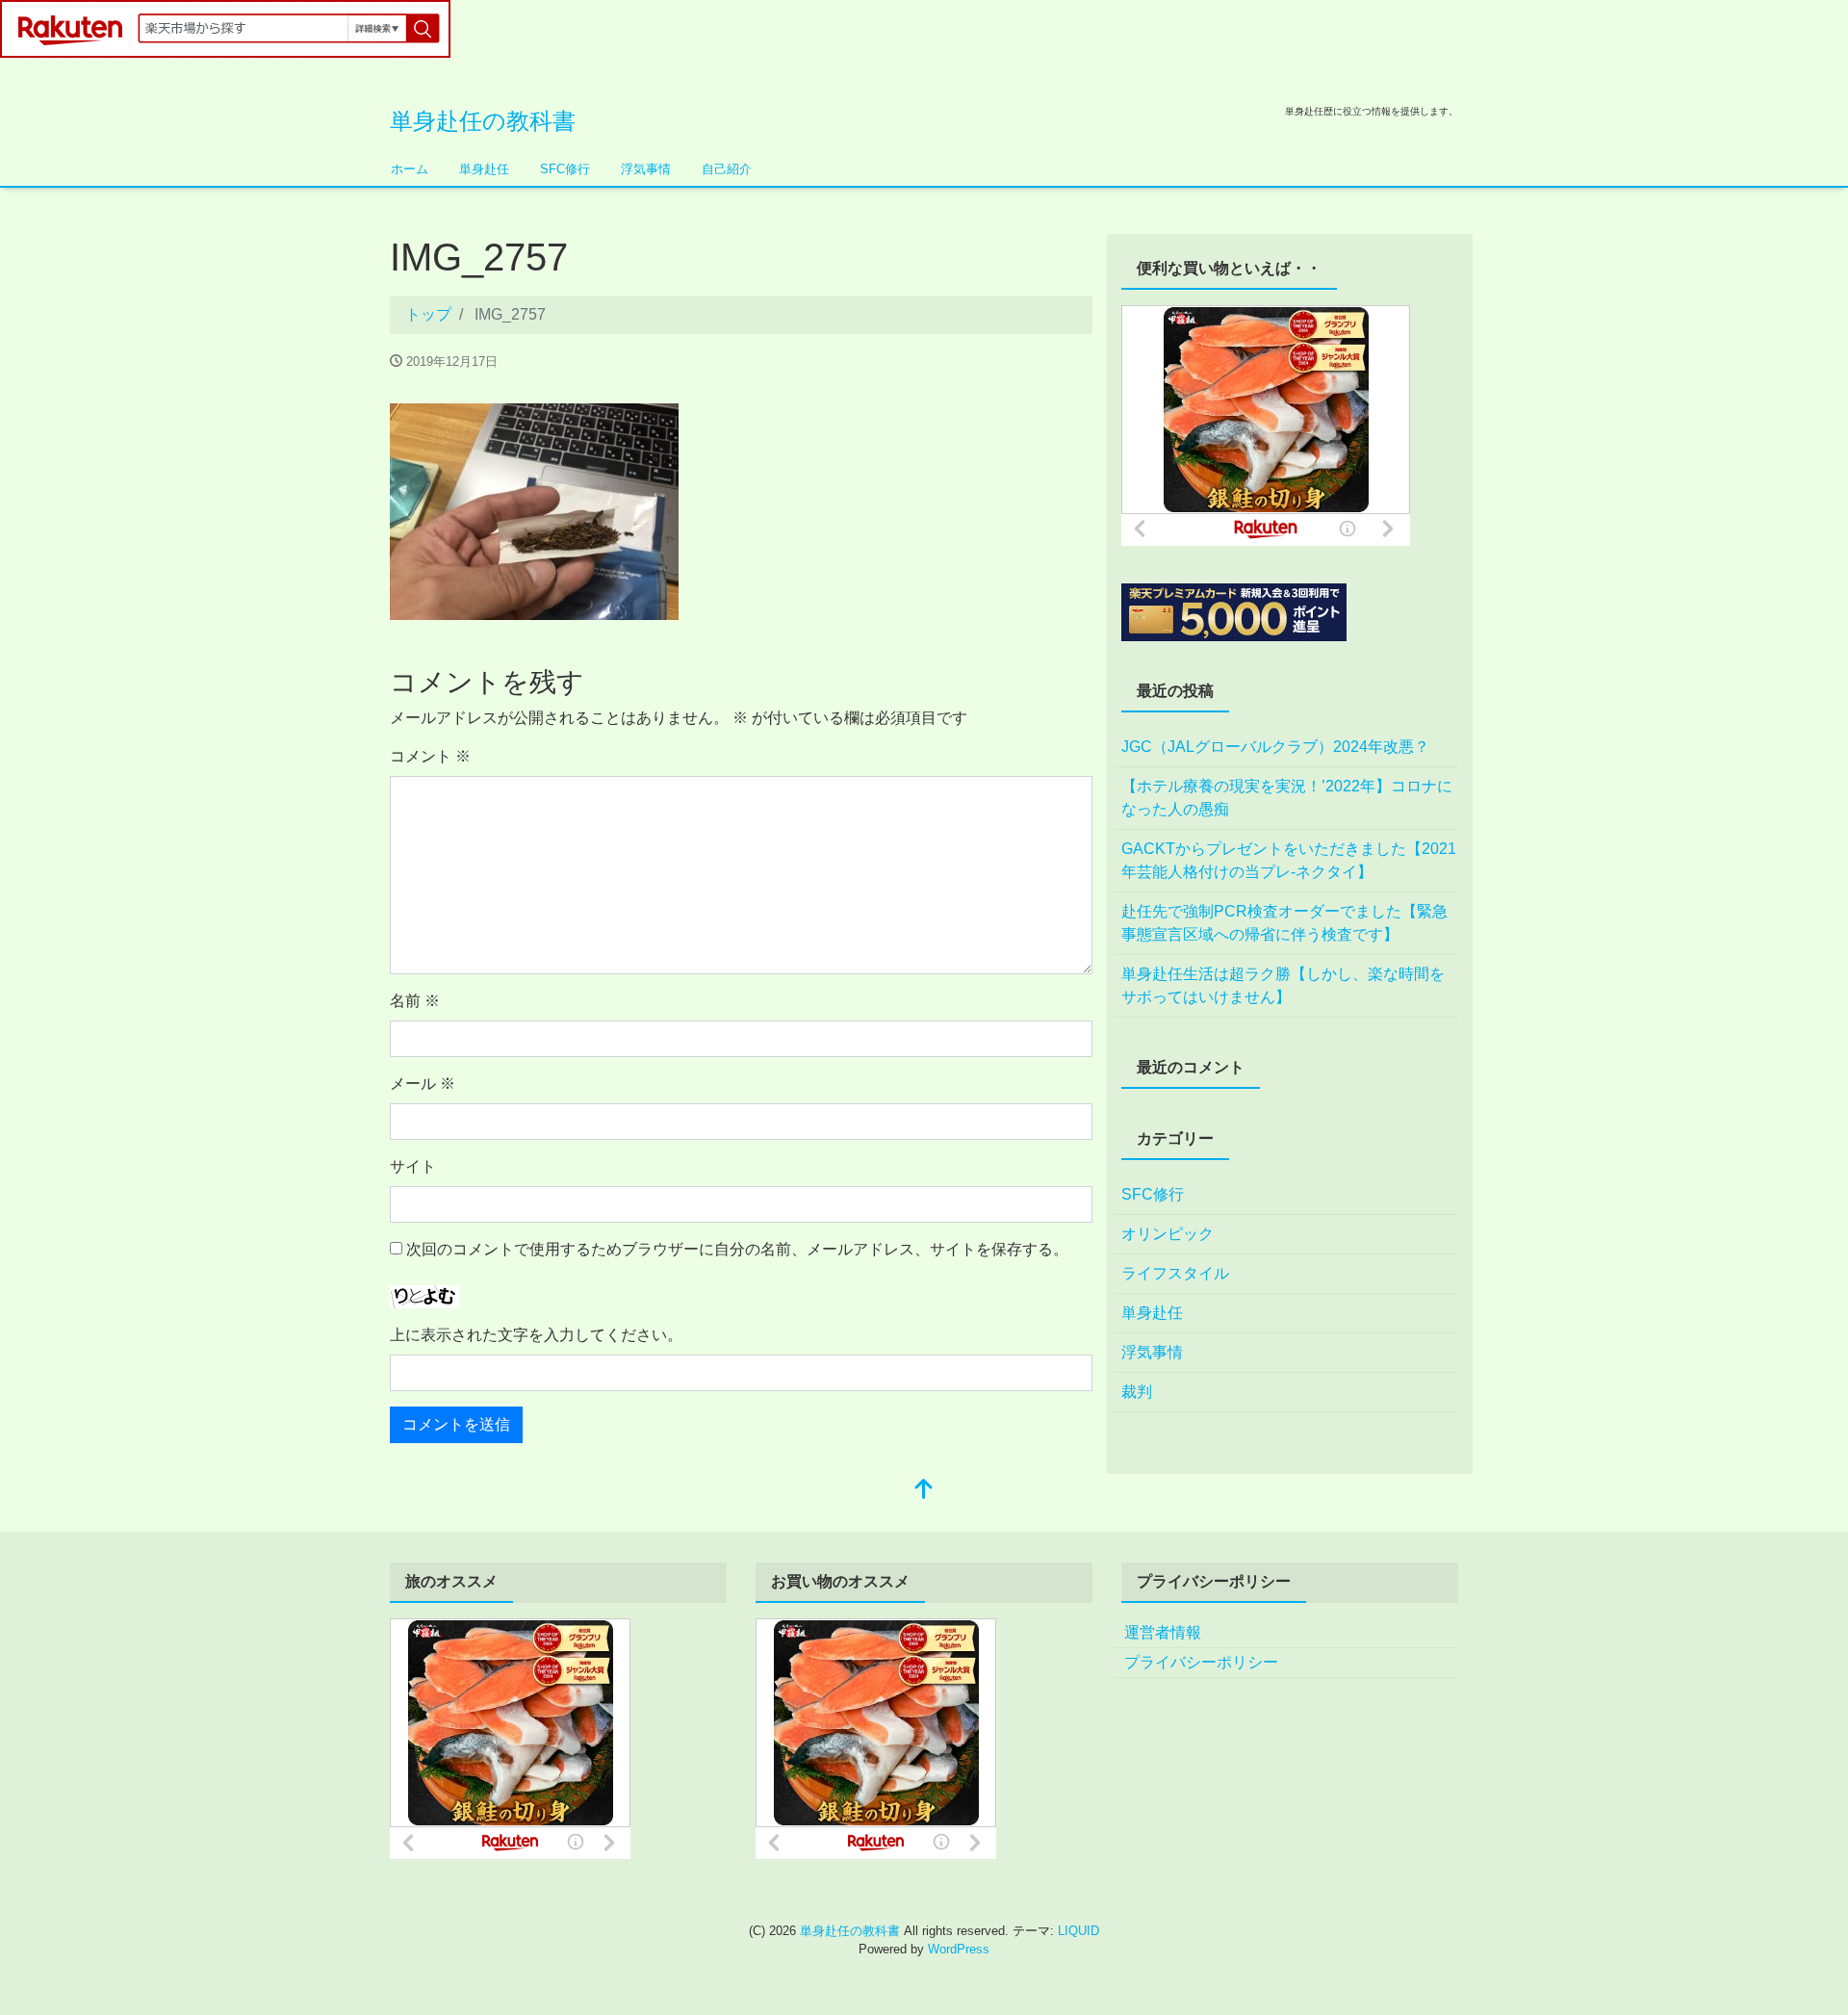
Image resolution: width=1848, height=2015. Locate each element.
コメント (430, 756)
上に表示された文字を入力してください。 (536, 1335)
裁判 (1137, 1392)
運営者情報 (1163, 1632)
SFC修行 (565, 169)
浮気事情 (646, 169)
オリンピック (1168, 1234)
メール (423, 1084)
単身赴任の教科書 (483, 121)
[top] (924, 1491)
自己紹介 (727, 169)
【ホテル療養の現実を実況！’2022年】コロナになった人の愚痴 (1287, 798)
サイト (413, 1166)
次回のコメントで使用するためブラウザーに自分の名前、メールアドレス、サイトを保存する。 (737, 1249)
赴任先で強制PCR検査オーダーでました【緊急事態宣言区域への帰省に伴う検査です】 (1284, 923)
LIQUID (1078, 1931)
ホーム (410, 169)
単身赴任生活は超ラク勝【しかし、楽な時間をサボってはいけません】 (1283, 985)
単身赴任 (484, 169)
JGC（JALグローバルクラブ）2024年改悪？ (1275, 747)
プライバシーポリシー (1201, 1662)
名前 (415, 1001)
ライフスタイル (1175, 1273)
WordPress (959, 1949)
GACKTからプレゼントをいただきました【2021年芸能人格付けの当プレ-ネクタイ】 (1289, 860)
